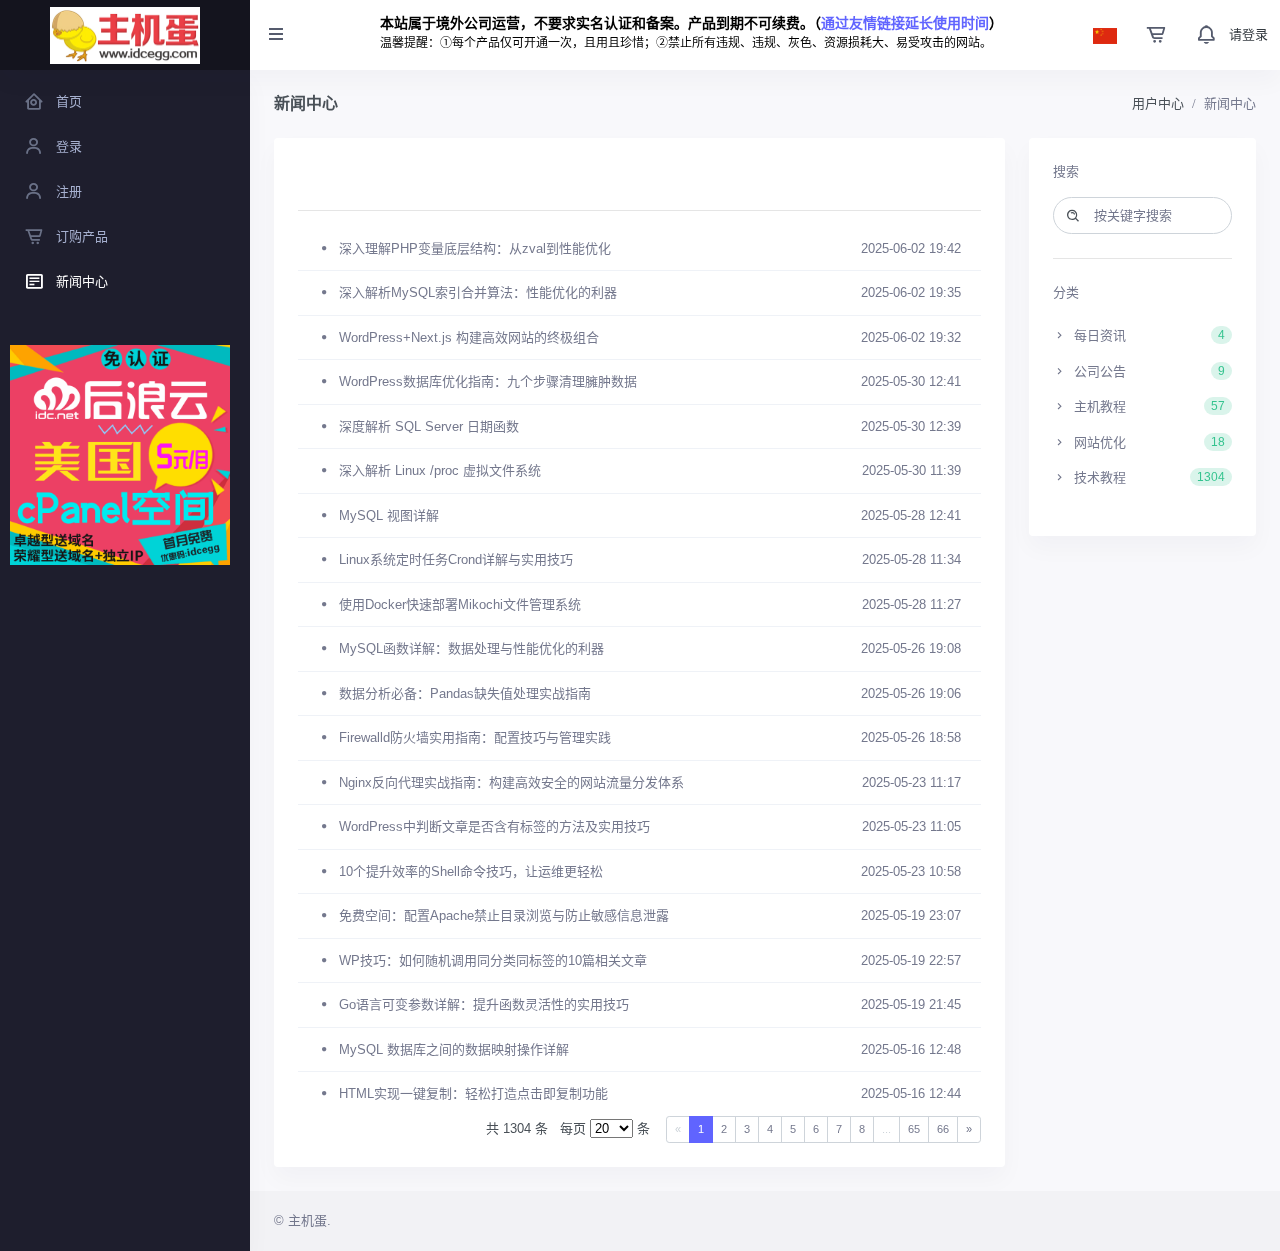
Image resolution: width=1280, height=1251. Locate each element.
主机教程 (1147, 406)
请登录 (1248, 34)
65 (914, 1129)
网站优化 (1147, 442)
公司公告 (1147, 371)
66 (943, 1129)
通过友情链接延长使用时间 (905, 23)
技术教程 (1147, 477)
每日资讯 (1147, 335)
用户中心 (1158, 103)
